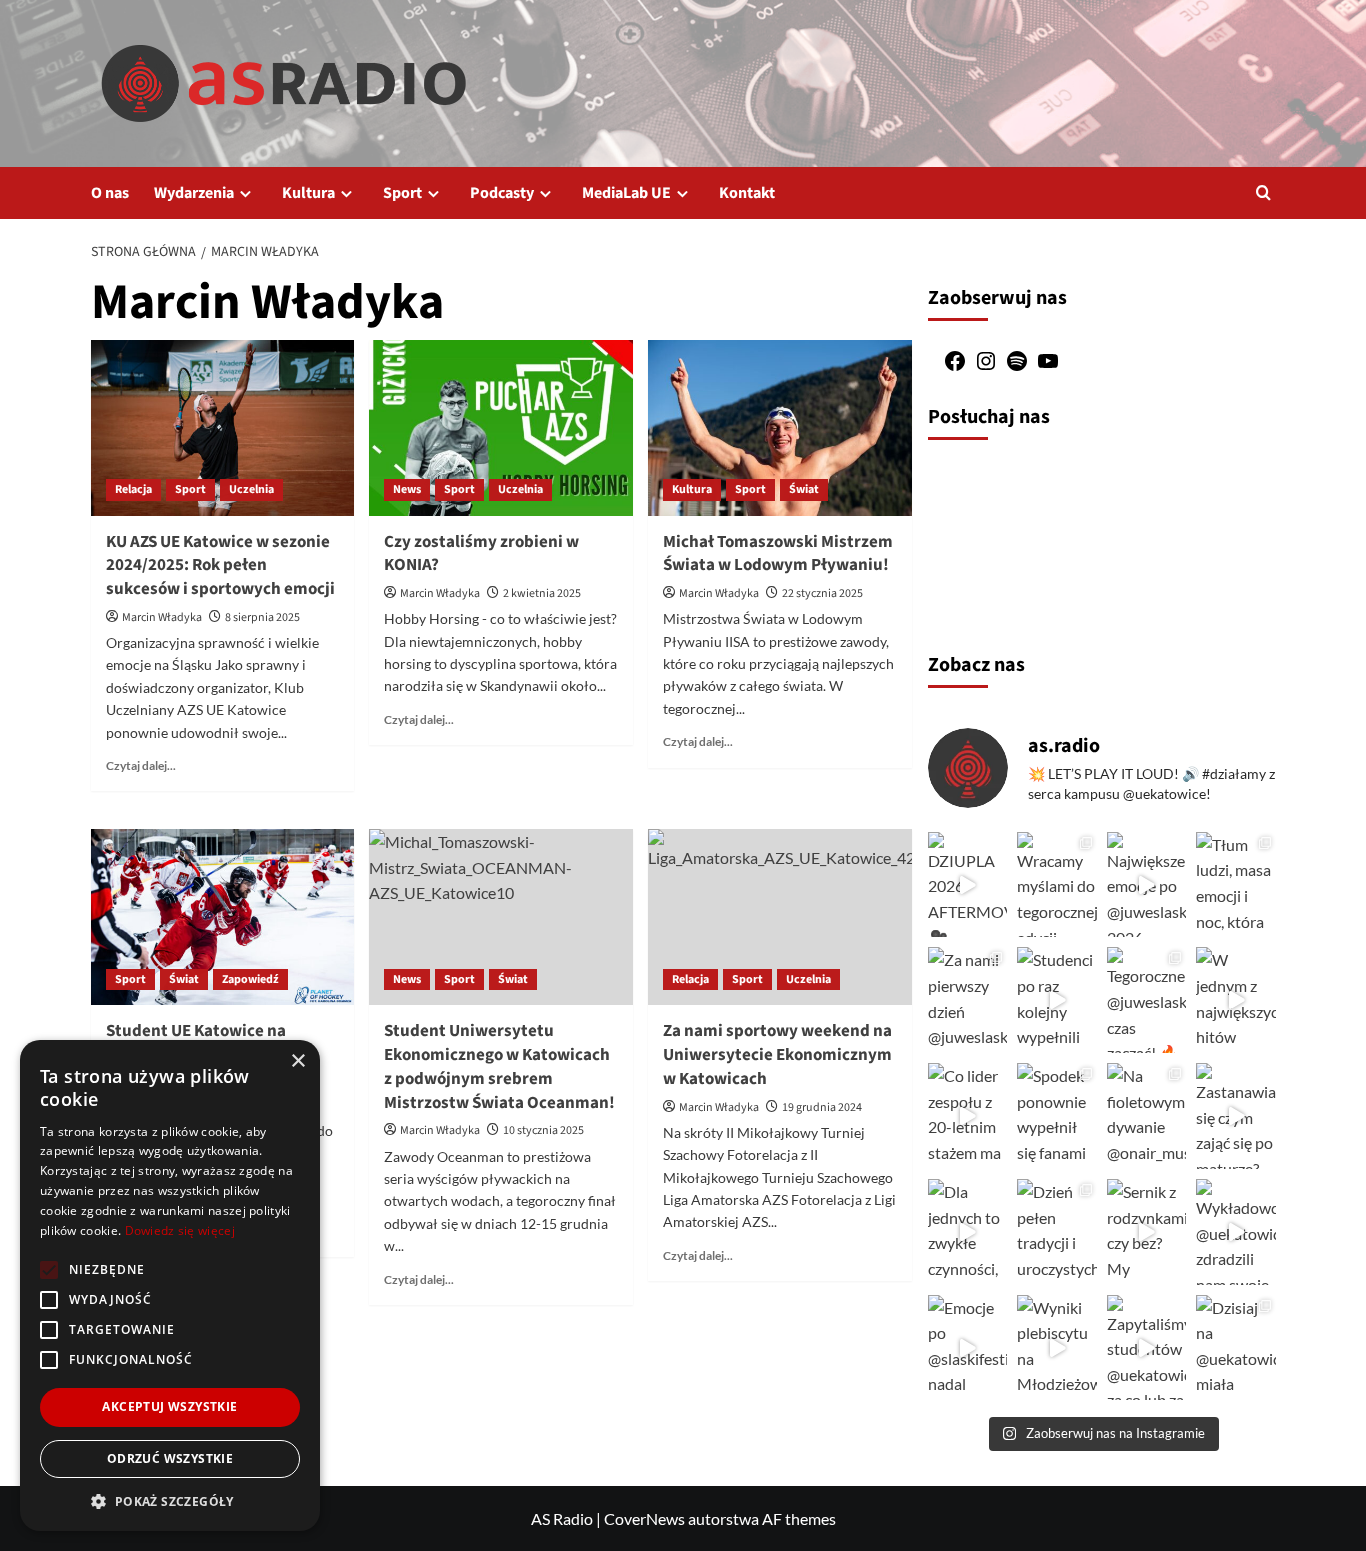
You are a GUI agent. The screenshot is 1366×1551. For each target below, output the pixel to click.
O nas (110, 193)
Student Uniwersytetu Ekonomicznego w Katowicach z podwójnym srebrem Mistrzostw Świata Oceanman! (499, 1066)
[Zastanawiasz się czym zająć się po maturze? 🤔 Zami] (1236, 1116)
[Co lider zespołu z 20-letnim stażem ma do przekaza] (968, 1116)
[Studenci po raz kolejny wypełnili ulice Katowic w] (1057, 1000)
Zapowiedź (250, 979)
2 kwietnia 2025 (542, 593)
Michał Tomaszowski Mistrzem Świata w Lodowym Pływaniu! (778, 554)
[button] (1263, 192)
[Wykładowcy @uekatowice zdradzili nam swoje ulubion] (1236, 1232)
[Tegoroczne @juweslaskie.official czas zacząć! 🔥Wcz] (1147, 1000)
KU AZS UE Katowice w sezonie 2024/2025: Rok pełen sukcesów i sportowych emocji (220, 566)
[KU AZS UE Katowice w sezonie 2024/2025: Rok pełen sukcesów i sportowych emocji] (223, 428)
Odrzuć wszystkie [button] (170, 1458)
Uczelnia (251, 489)
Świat (804, 489)
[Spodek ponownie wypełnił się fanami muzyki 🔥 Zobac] (1057, 1116)
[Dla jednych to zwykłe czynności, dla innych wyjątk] (968, 1232)
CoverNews (644, 1518)
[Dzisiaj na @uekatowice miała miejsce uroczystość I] (1236, 1348)
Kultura (308, 193)
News (407, 489)
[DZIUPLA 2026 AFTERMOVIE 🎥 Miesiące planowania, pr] (968, 885)
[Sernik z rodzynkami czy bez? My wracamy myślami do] (1147, 1232)
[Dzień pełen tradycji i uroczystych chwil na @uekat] (1057, 1232)
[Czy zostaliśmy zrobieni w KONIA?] (501, 428)
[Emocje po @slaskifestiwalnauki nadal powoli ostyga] (968, 1348)
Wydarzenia (194, 193)
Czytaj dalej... (141, 765)
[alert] (170, 1285)
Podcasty (502, 193)
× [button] (297, 1061)
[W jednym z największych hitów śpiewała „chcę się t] (1236, 1000)
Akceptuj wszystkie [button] (169, 1406)
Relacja (133, 489)
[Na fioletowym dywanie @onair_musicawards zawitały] (1147, 1116)
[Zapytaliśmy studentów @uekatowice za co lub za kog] (1147, 1348)
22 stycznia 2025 (822, 593)
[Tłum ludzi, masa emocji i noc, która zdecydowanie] (1236, 885)
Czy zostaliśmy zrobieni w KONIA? (481, 554)
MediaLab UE (626, 193)
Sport (402, 193)
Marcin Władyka (162, 617)
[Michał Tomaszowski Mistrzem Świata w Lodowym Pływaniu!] (780, 428)
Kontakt (747, 193)
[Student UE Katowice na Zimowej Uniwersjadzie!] (223, 917)
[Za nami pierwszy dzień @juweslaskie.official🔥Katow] (968, 1000)
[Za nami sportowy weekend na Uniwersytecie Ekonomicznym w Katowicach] (780, 917)
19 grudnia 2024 (822, 1107)
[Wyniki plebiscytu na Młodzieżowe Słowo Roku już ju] (1057, 1348)
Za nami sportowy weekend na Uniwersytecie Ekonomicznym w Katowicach (777, 1055)
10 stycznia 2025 (543, 1130)
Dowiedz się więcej (180, 1230)
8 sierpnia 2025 (262, 617)
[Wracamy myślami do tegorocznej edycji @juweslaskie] (1057, 885)
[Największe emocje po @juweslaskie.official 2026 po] (1147, 885)
